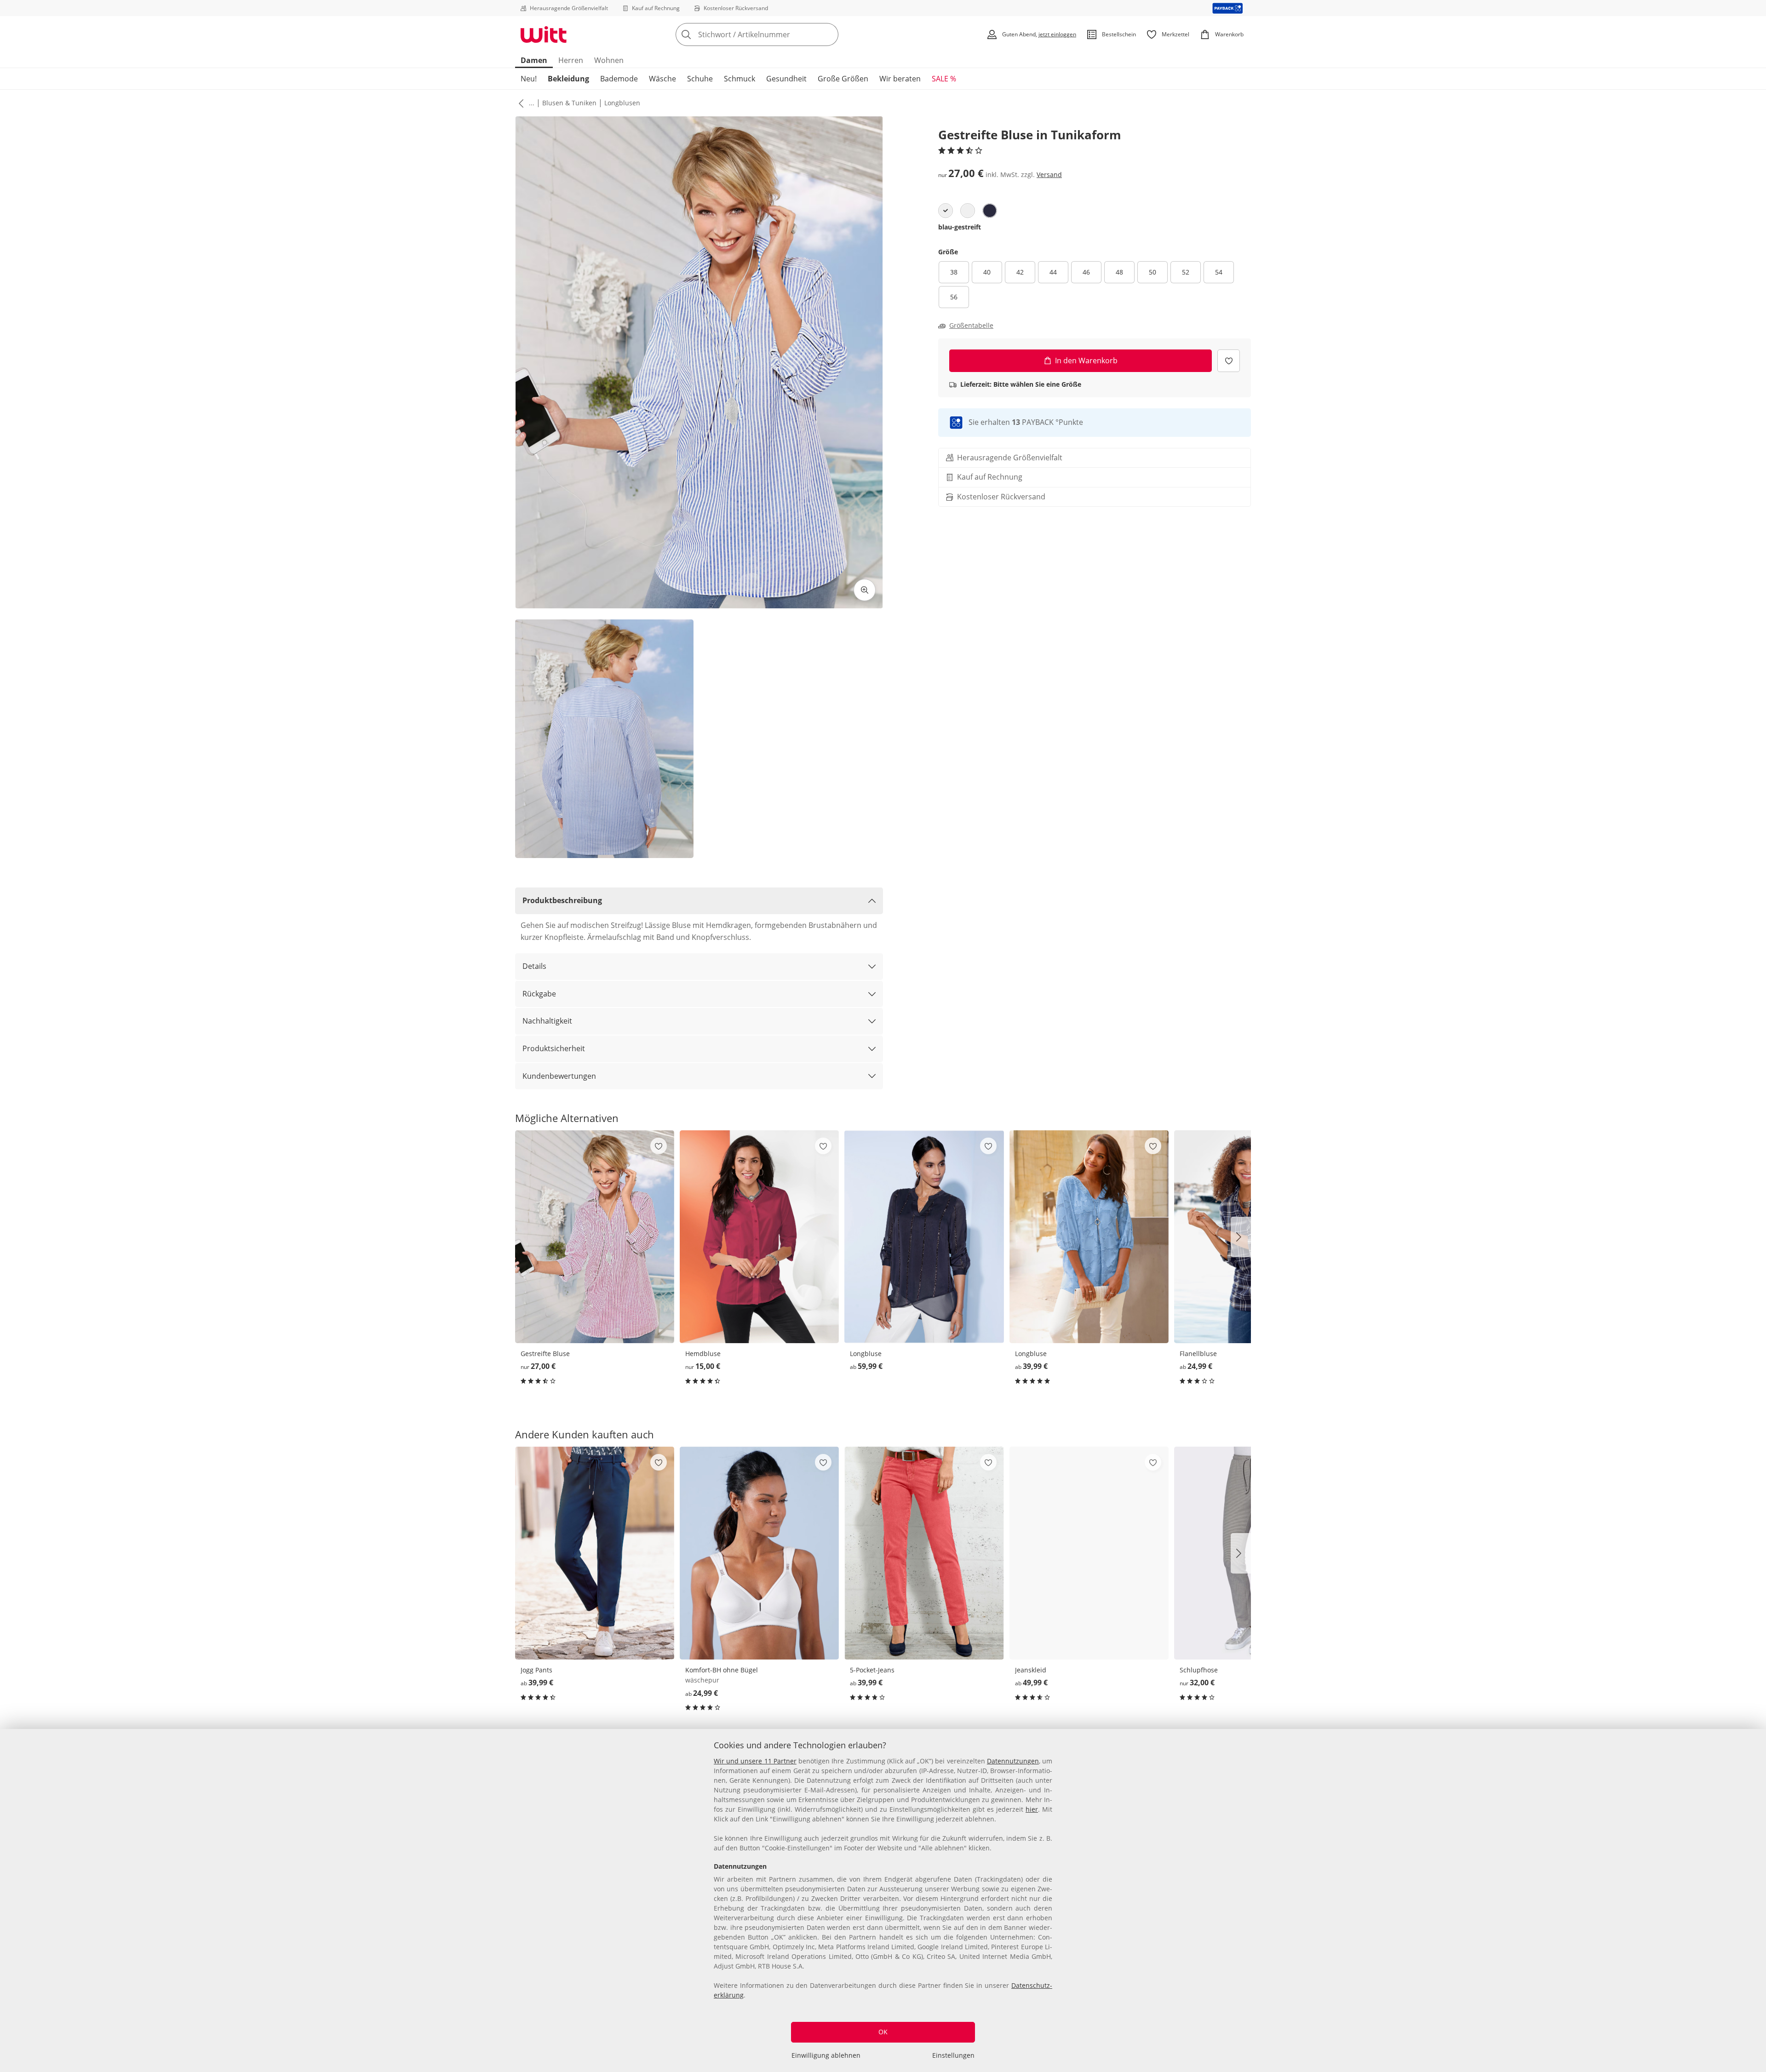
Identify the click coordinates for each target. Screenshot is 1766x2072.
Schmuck (740, 79)
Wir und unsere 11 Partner (755, 1761)
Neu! (529, 79)
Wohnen (609, 60)
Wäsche (662, 79)
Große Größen (843, 79)
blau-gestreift (960, 227)
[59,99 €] (924, 1237)
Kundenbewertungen (559, 1076)
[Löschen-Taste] (829, 34)
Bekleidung (568, 79)
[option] (946, 211)
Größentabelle (971, 326)
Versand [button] (1049, 175)
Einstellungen (953, 2055)
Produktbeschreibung (562, 900)
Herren (571, 60)
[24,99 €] (759, 1553)
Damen (534, 60)
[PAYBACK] (1228, 8)
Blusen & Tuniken (569, 103)
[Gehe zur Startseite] (544, 34)
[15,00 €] (759, 1237)
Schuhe (700, 79)
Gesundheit (786, 79)
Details (534, 966)
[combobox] (777, 34)
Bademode (619, 79)
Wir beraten (900, 79)
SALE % (944, 79)
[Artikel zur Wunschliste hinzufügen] (1229, 361)
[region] (883, 1900)
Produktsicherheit (554, 1048)
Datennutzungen (1013, 1761)
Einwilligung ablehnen (826, 2055)
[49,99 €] (1089, 1553)
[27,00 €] (595, 1237)
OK (883, 2032)
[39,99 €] (1089, 1237)
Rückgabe (539, 994)
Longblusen (622, 103)
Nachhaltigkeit (547, 1021)
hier (1032, 1809)
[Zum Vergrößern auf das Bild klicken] (865, 590)
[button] (519, 103)
